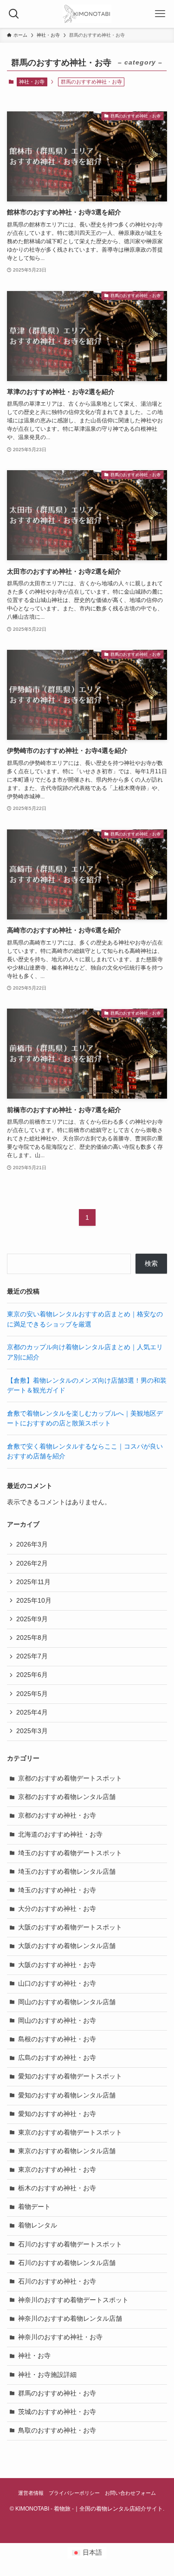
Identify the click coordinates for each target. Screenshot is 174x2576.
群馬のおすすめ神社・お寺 (57, 2393)
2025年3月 (32, 1731)
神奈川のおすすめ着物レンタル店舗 (70, 2319)
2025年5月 (32, 1694)
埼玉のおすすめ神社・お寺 (57, 1890)
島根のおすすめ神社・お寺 (57, 2039)
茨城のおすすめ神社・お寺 (57, 2412)
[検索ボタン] (14, 14)
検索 (151, 1264)
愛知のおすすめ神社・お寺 (57, 2114)
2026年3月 (32, 1544)
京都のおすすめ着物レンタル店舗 (67, 1797)
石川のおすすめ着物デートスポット (70, 2244)
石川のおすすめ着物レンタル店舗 (67, 2263)
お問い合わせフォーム (130, 2493)
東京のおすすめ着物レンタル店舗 (67, 2151)
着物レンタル (38, 2225)
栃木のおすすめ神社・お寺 (57, 2188)
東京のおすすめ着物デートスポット (70, 2133)
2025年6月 (32, 1675)
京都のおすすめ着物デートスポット (70, 1778)
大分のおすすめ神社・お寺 (57, 1909)
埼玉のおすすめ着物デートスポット (70, 1853)
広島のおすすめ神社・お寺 (57, 2058)
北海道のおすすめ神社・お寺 (60, 1835)
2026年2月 (32, 1563)
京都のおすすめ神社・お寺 (57, 1815)
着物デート (34, 2207)
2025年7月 (32, 1656)
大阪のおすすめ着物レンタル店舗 (67, 1946)
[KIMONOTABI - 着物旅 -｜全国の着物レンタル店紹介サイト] (87, 14)
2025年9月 (32, 1619)
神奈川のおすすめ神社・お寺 (60, 2337)
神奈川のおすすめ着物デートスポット (73, 2300)
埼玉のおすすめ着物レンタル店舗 (67, 1872)
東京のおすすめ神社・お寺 (57, 2170)
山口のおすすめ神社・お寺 (57, 1984)
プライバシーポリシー (74, 2493)
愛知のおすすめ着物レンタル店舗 (67, 2095)
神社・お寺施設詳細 (47, 2375)
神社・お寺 (32, 82)
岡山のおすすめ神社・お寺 (57, 2021)
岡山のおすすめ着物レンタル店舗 (67, 2002)
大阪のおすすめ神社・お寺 (57, 1965)
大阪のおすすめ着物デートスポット (70, 1927)
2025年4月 (32, 1712)
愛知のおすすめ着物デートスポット (70, 2076)
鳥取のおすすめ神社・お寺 (57, 2430)
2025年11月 (33, 1582)
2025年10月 (34, 1601)
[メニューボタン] (160, 14)
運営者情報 (31, 2493)
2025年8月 (32, 1638)
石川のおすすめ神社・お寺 (57, 2282)
